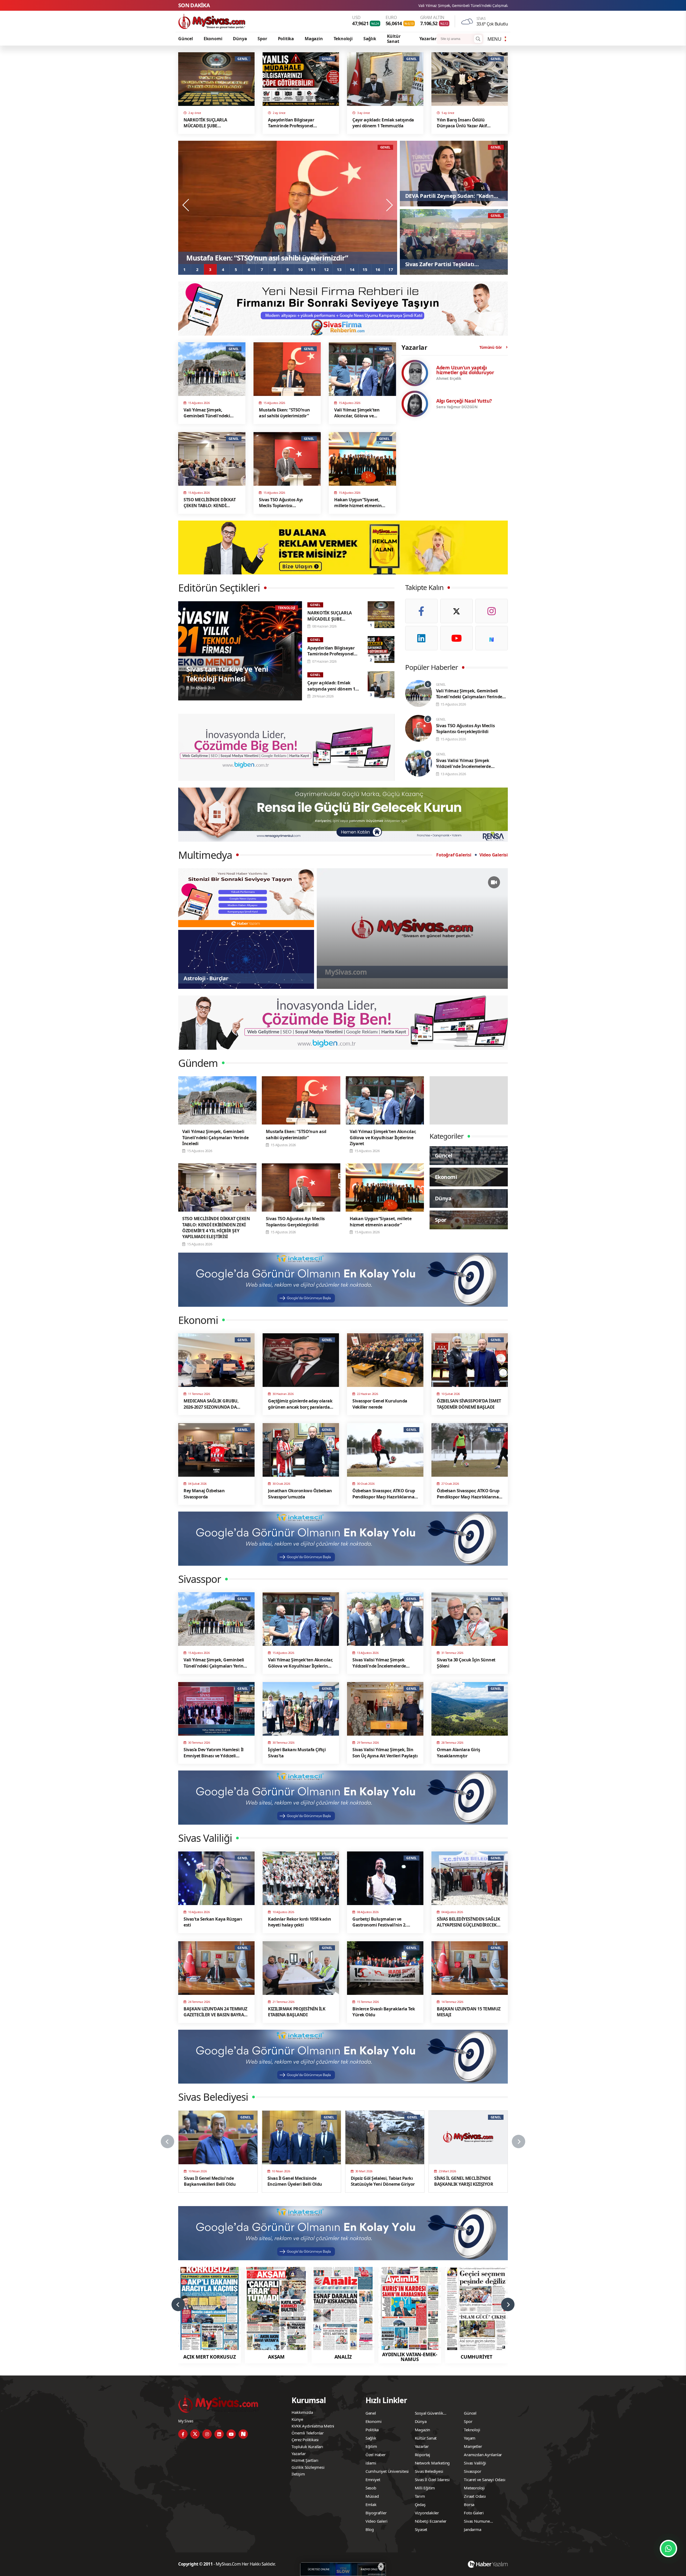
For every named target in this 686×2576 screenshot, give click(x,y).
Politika (286, 39)
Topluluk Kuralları (307, 2447)
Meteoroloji (474, 2488)
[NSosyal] (492, 638)
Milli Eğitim (425, 2488)
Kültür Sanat (394, 39)
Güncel (186, 39)
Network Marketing (432, 2463)
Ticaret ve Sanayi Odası (484, 2480)
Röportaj (422, 2455)
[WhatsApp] (668, 2549)
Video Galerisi (494, 855)
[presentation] (186, 205)
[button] (185, 269)
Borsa (469, 2504)
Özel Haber (376, 2455)
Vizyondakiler (427, 2513)
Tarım (420, 2496)
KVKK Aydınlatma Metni (313, 2426)
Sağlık (370, 39)
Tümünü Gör (491, 347)
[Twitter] (456, 611)
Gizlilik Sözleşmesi (308, 2467)
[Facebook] (421, 611)
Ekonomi (213, 39)
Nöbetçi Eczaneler (431, 2521)
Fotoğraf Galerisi (454, 855)
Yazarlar (428, 39)
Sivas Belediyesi (429, 2471)
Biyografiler (376, 2513)
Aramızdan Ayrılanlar (483, 2455)
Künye (297, 2419)
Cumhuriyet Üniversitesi (387, 2471)
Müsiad (372, 2496)
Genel (371, 2413)
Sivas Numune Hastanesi (477, 2522)
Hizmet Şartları (305, 2460)
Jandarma (472, 2529)
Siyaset (421, 2529)
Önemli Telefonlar (308, 2433)
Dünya (240, 39)
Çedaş (420, 2504)
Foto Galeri (474, 2513)
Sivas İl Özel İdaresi (432, 2480)
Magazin (314, 39)
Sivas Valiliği (475, 2463)
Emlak (371, 2504)
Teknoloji (343, 39)
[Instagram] (492, 611)
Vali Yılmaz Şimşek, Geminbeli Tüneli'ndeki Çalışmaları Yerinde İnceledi (380, 5)
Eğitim (371, 2446)
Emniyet (373, 2480)
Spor (262, 39)
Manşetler (473, 2446)
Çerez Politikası (305, 2440)
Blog (370, 2529)
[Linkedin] (421, 638)
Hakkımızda (302, 2412)
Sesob (371, 2488)
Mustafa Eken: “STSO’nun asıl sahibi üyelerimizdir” (499, 5)
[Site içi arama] (478, 39)
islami (371, 2463)
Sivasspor (472, 2471)
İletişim (298, 2474)
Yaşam (470, 2438)
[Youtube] (456, 638)
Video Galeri (376, 2521)
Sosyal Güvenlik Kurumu (429, 2414)
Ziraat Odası (475, 2496)
